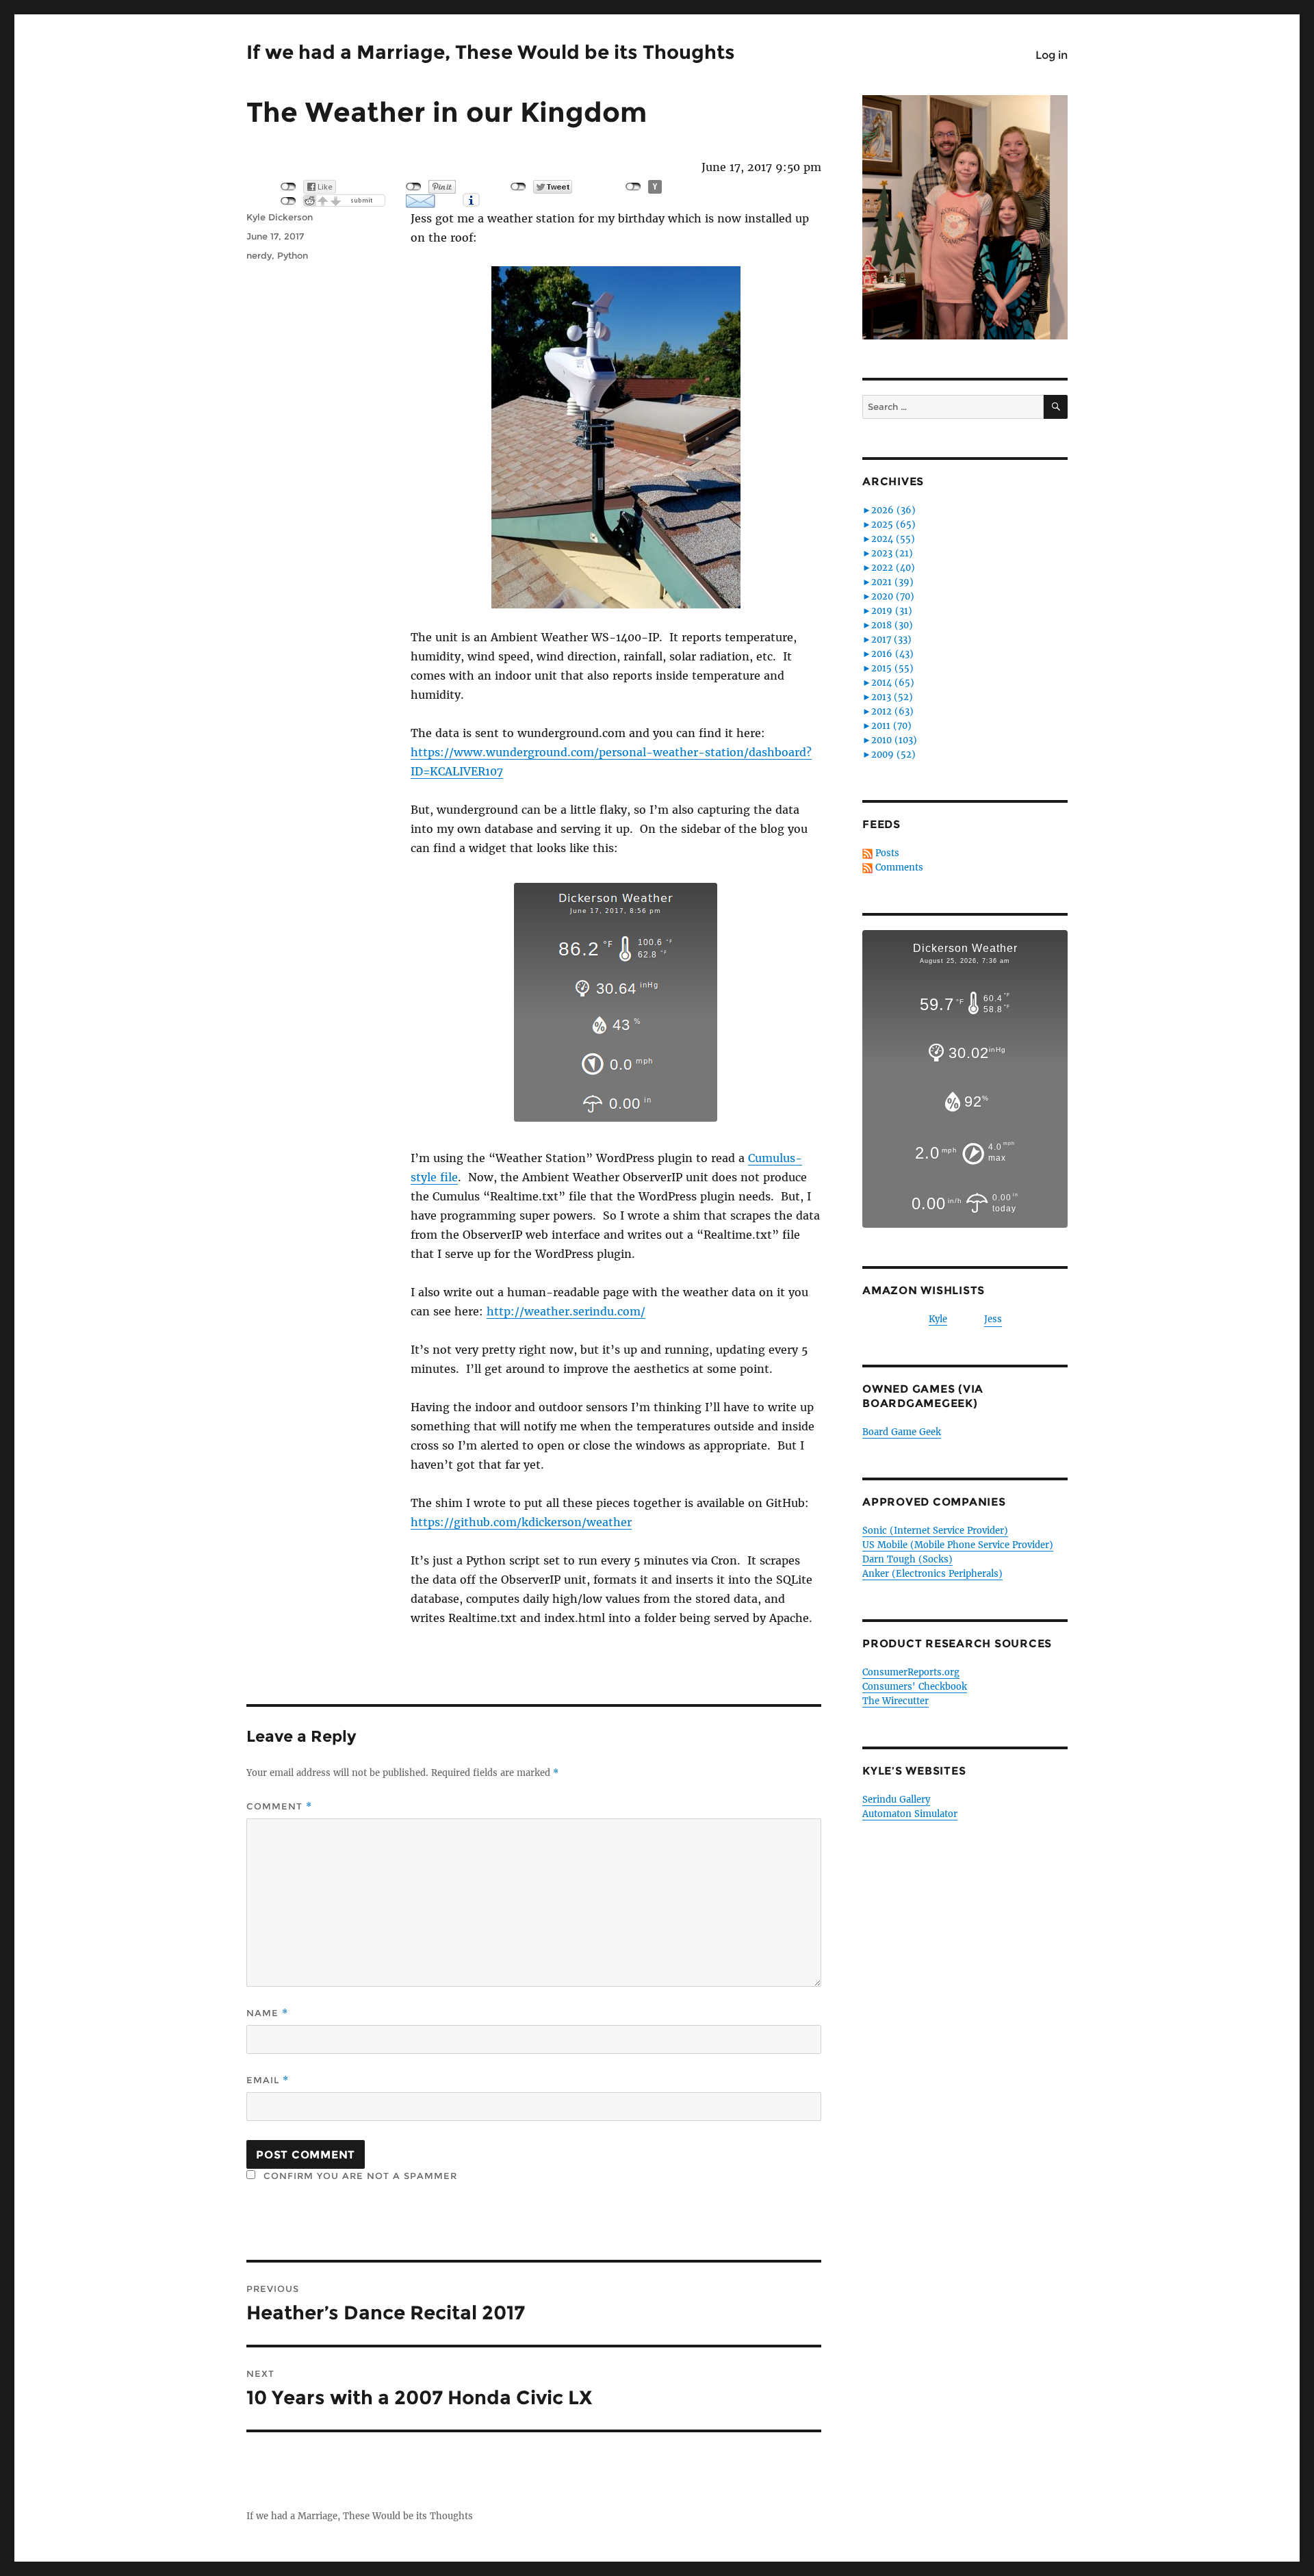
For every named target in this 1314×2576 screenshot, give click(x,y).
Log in (1052, 55)
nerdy (259, 255)
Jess (993, 1319)
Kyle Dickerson (280, 217)
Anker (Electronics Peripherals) (932, 1574)
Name (267, 2013)
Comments (899, 867)
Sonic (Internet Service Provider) (935, 1531)
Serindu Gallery (896, 1800)
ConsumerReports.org (911, 1672)
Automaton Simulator (910, 1814)
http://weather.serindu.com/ (566, 1311)
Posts (887, 853)
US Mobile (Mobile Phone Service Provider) (958, 1545)
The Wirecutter (896, 1701)
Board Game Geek (902, 1432)
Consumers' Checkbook (915, 1687)
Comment (279, 1806)
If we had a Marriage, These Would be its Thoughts (491, 52)
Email (268, 2080)
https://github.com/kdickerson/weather (521, 1522)
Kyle (938, 1319)
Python (293, 255)
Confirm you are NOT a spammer (359, 2176)
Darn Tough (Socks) (907, 1559)
